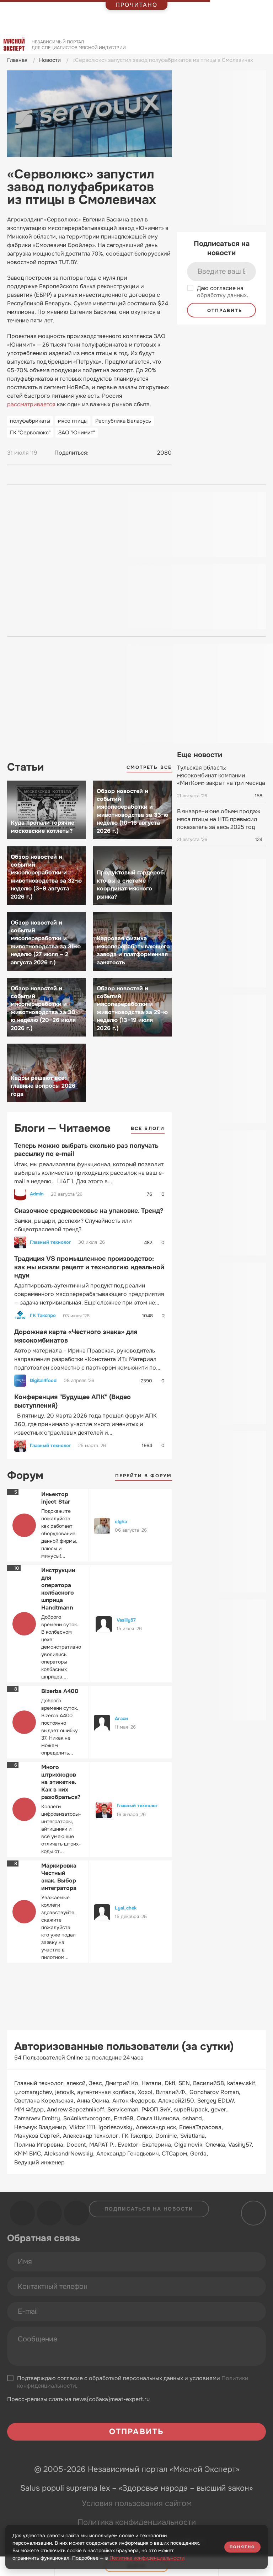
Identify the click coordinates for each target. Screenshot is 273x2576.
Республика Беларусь (123, 421)
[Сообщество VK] (22, 2213)
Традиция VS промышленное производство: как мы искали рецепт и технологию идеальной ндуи (89, 1267)
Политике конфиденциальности (147, 2558)
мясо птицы (73, 421)
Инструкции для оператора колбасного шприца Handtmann (58, 1589)
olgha (121, 1522)
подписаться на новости (149, 2209)
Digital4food (43, 1381)
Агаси (121, 1718)
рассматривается (31, 404)
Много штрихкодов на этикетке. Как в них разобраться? (61, 1782)
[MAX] (124, 453)
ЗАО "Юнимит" (77, 433)
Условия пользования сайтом (137, 2503)
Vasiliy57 (126, 1620)
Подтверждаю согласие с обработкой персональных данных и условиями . (133, 2382)
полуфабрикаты (30, 421)
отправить (224, 310)
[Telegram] (111, 453)
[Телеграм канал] (49, 2213)
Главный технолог (50, 1242)
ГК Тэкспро (43, 1316)
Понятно (242, 2547)
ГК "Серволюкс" (30, 433)
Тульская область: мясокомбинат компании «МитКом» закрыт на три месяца (221, 775)
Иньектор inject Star (56, 1498)
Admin (37, 1194)
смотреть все (149, 767)
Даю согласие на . (223, 292)
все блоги (148, 1128)
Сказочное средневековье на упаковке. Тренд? (89, 1211)
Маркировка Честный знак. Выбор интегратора (59, 1877)
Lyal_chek (126, 1908)
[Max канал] (76, 2213)
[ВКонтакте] (97, 453)
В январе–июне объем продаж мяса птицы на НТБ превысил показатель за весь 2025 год (219, 819)
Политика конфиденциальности (137, 2522)
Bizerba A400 (60, 1691)
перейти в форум (144, 1476)
